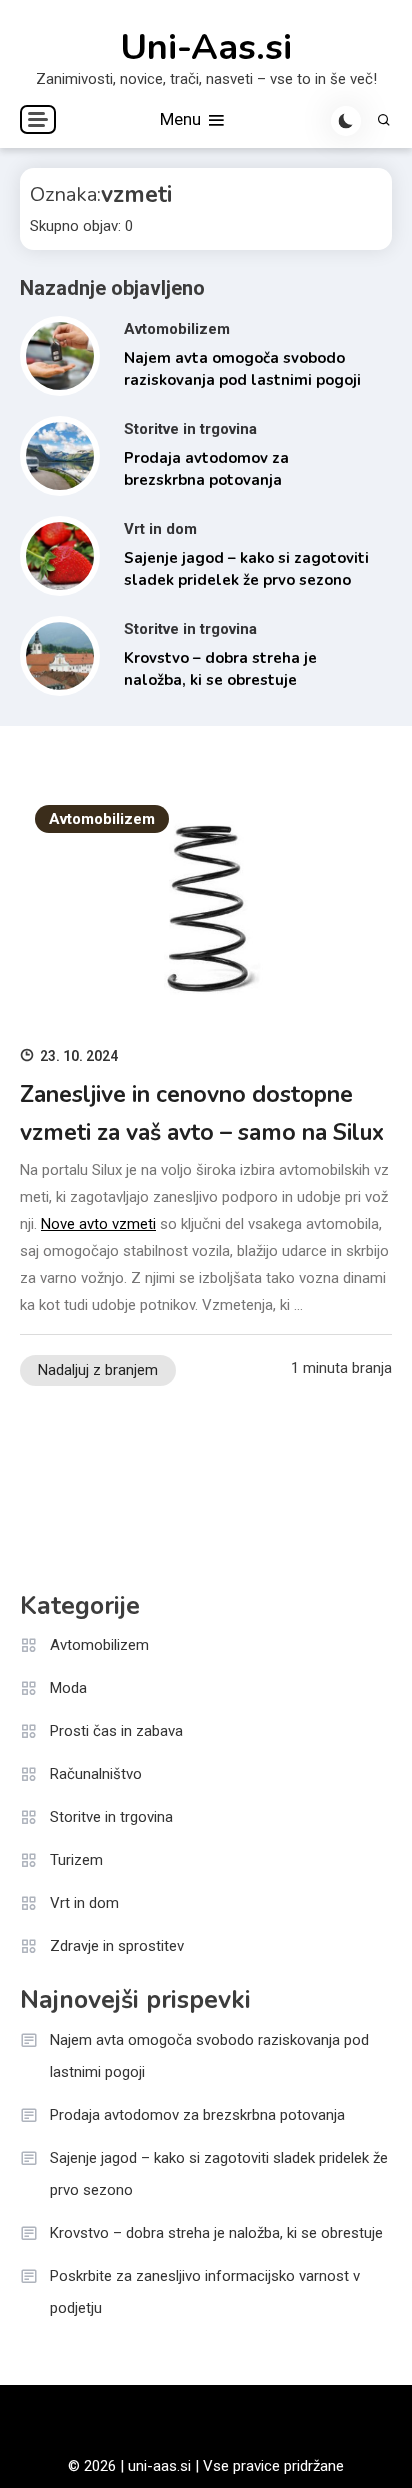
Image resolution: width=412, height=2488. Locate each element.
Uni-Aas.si (206, 48)
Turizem (76, 1860)
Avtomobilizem (177, 329)
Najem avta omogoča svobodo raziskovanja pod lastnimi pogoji (209, 2056)
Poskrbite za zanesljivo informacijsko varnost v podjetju (205, 2292)
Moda (68, 1688)
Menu (182, 119)
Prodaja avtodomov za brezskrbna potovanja (197, 2115)
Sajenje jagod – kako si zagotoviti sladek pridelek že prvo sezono (219, 2174)
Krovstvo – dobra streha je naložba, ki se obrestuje (216, 2233)
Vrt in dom (160, 529)
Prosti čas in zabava (116, 1731)
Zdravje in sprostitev (117, 1946)
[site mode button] (346, 121)
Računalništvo (96, 1774)
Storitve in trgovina (190, 429)
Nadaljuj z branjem (98, 1370)
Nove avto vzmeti (98, 1224)
